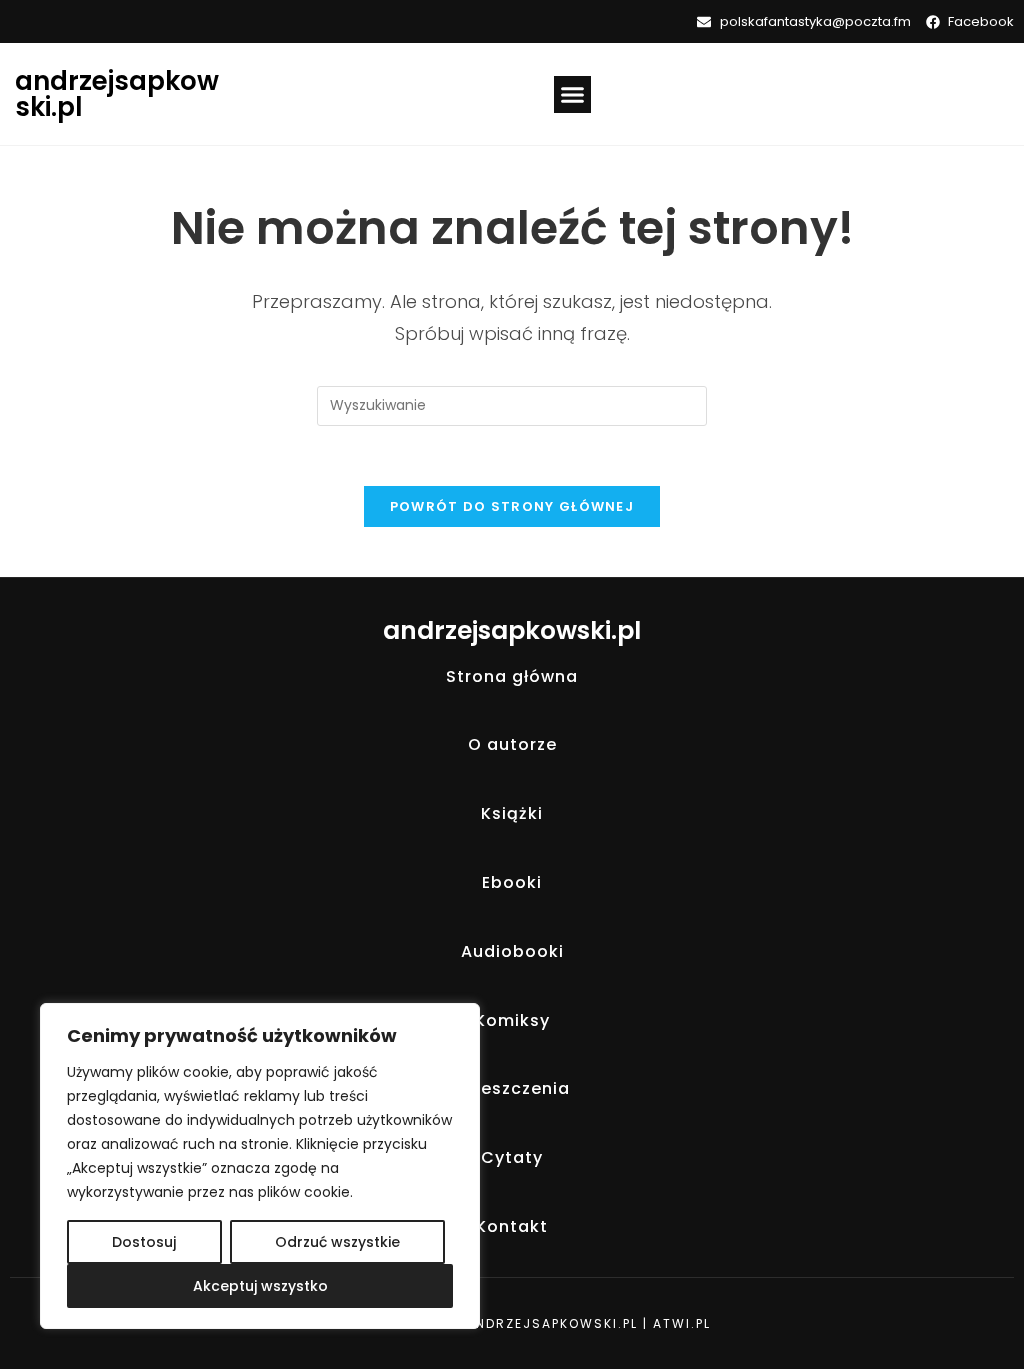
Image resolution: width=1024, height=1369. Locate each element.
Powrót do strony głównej (512, 506)
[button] (573, 95)
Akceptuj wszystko (260, 1286)
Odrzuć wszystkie (337, 1242)
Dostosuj (144, 1242)
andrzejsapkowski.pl (117, 94)
